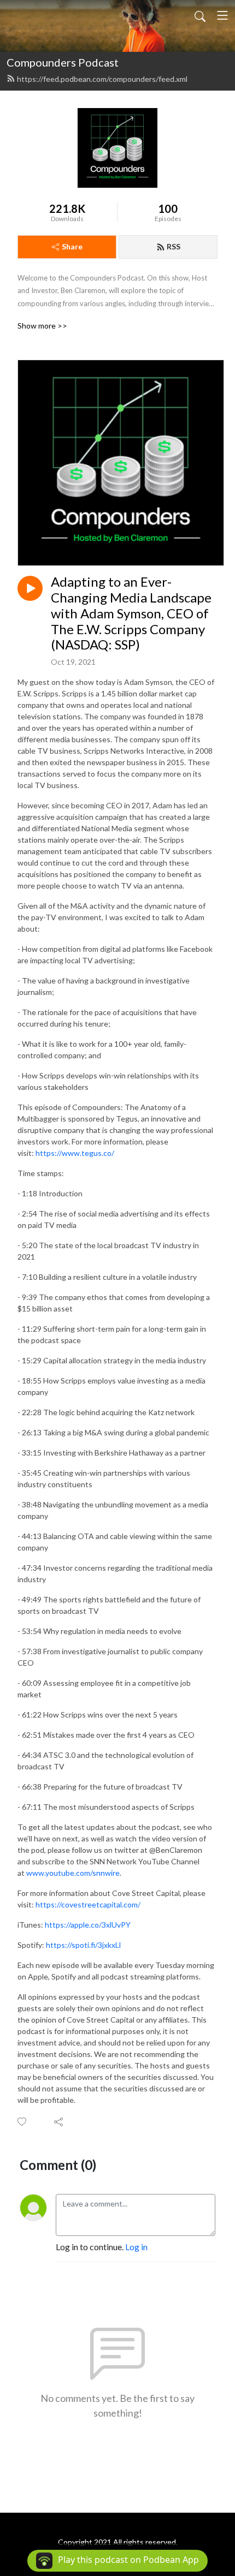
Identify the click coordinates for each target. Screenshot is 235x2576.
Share (72, 246)
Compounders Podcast (63, 62)
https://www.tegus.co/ (75, 1153)
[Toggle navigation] (222, 15)
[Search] (200, 15)
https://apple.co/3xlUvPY (88, 1925)
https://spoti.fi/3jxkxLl (83, 1945)
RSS (174, 246)
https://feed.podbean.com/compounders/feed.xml (102, 79)
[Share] (59, 2121)
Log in (136, 2247)
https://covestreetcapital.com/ (88, 1904)
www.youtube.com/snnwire (73, 1873)
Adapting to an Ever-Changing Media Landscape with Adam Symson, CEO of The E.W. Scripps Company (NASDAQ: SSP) (131, 613)
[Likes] (23, 2122)
